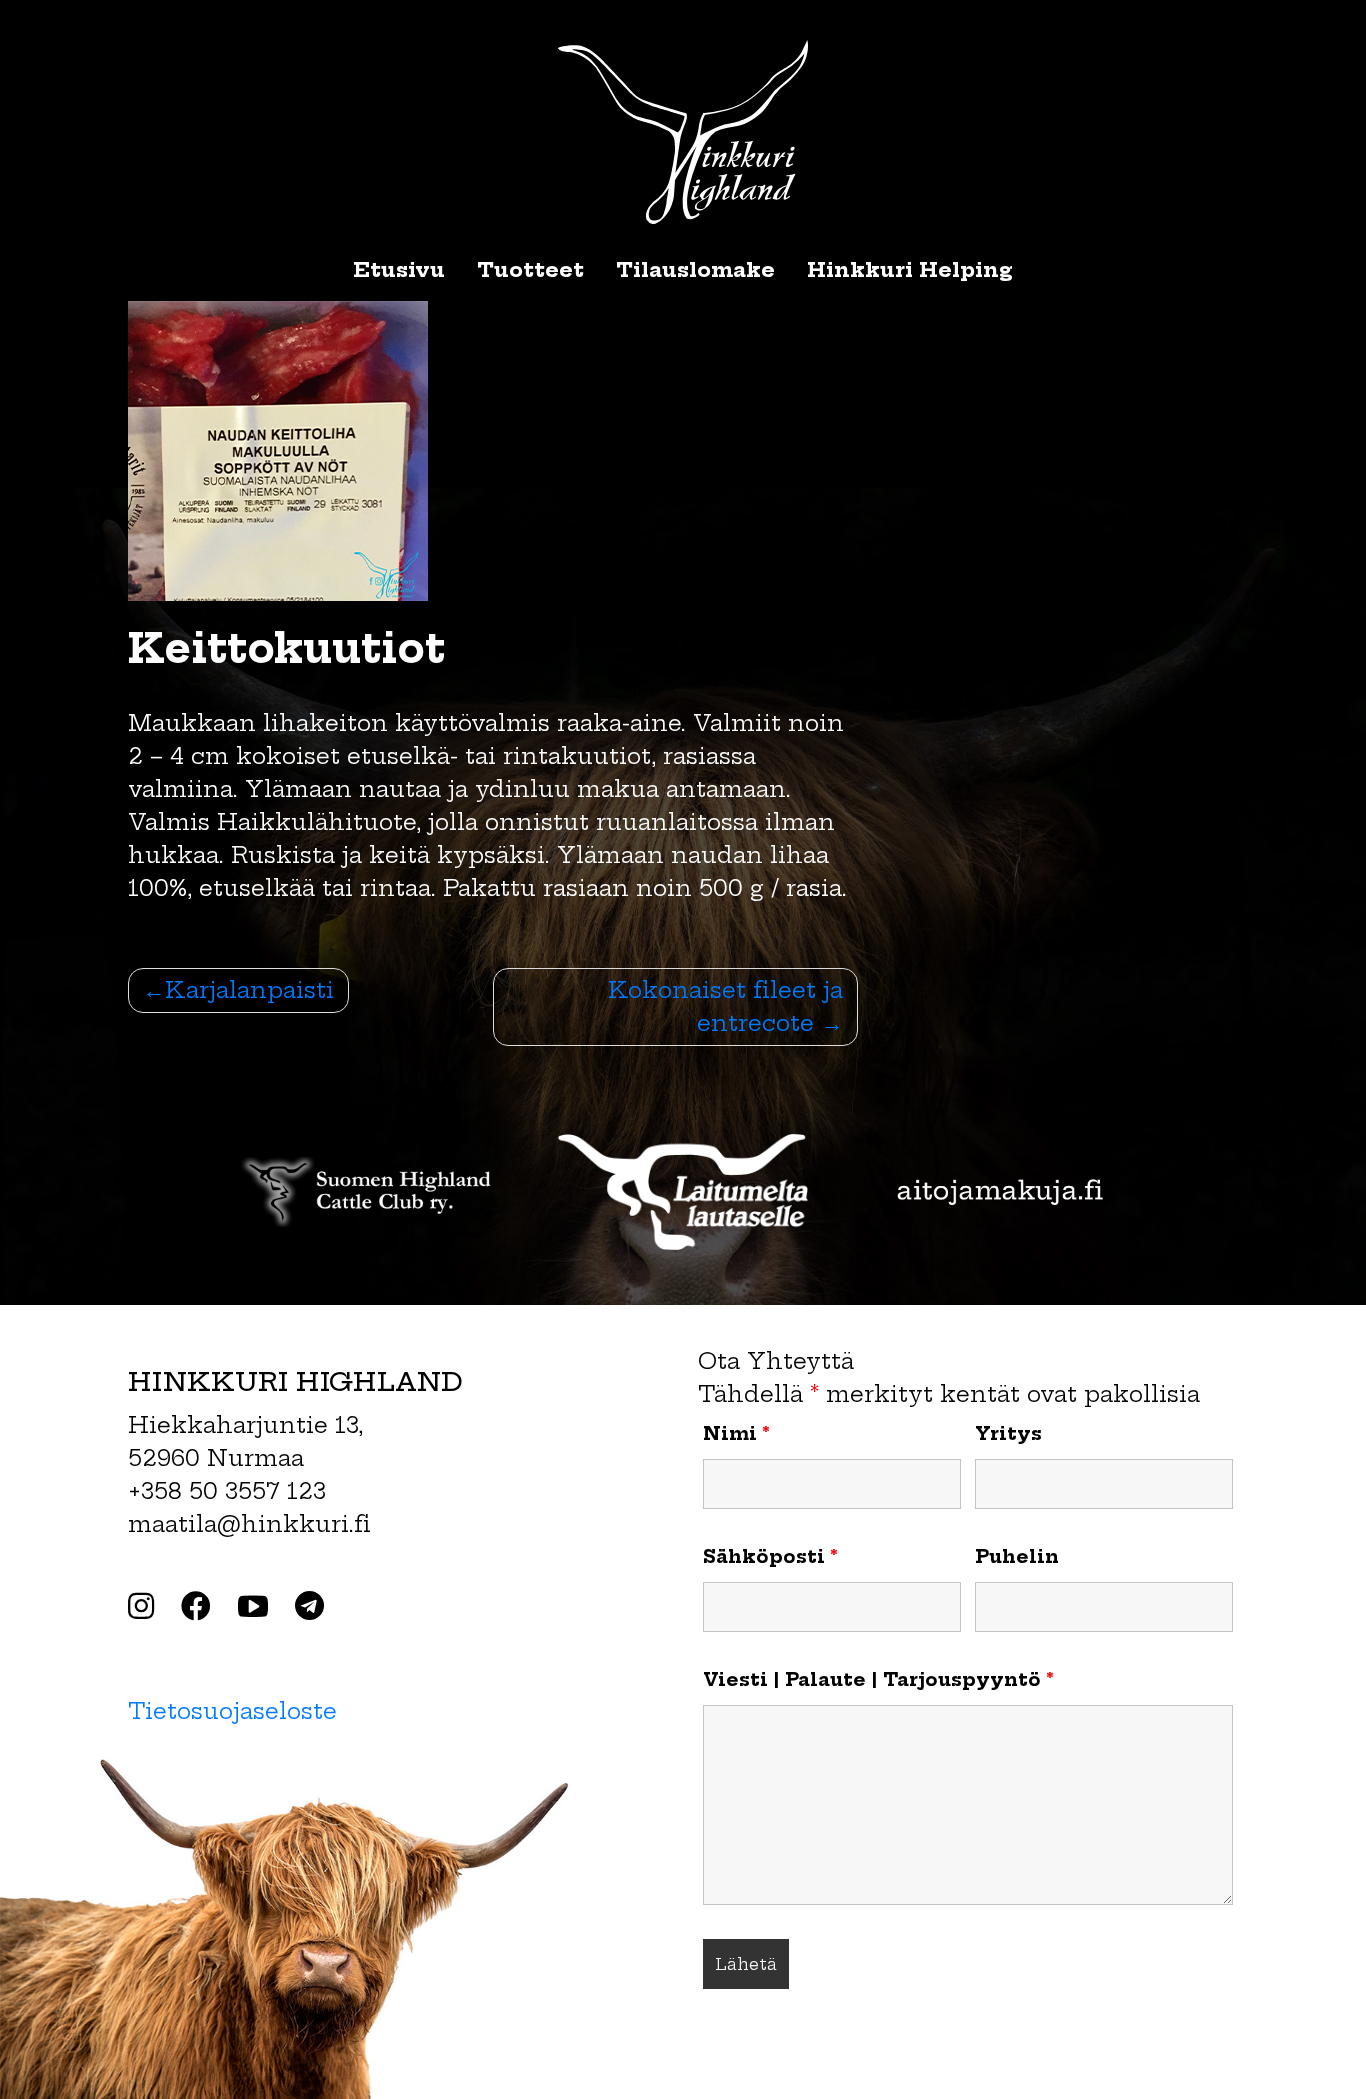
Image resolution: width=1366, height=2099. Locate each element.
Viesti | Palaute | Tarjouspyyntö (878, 1680)
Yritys (1008, 1434)
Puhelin (1017, 1557)
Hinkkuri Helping (910, 269)
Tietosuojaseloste (232, 1711)
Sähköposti (770, 1557)
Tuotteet (530, 269)
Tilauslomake (695, 269)
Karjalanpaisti (249, 990)
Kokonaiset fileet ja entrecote (725, 1006)
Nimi (736, 1434)
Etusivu (399, 269)
